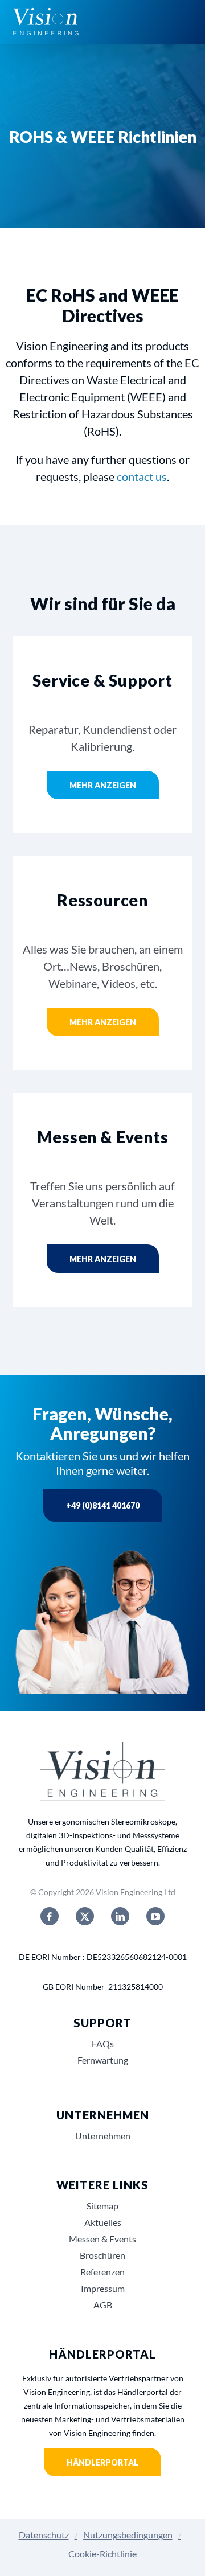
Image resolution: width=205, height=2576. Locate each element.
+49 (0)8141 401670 (103, 1505)
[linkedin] (120, 1916)
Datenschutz (44, 2535)
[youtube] (155, 1916)
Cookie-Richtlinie (102, 2554)
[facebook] (50, 1916)
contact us (142, 476)
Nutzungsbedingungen (128, 2535)
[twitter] (85, 1916)
